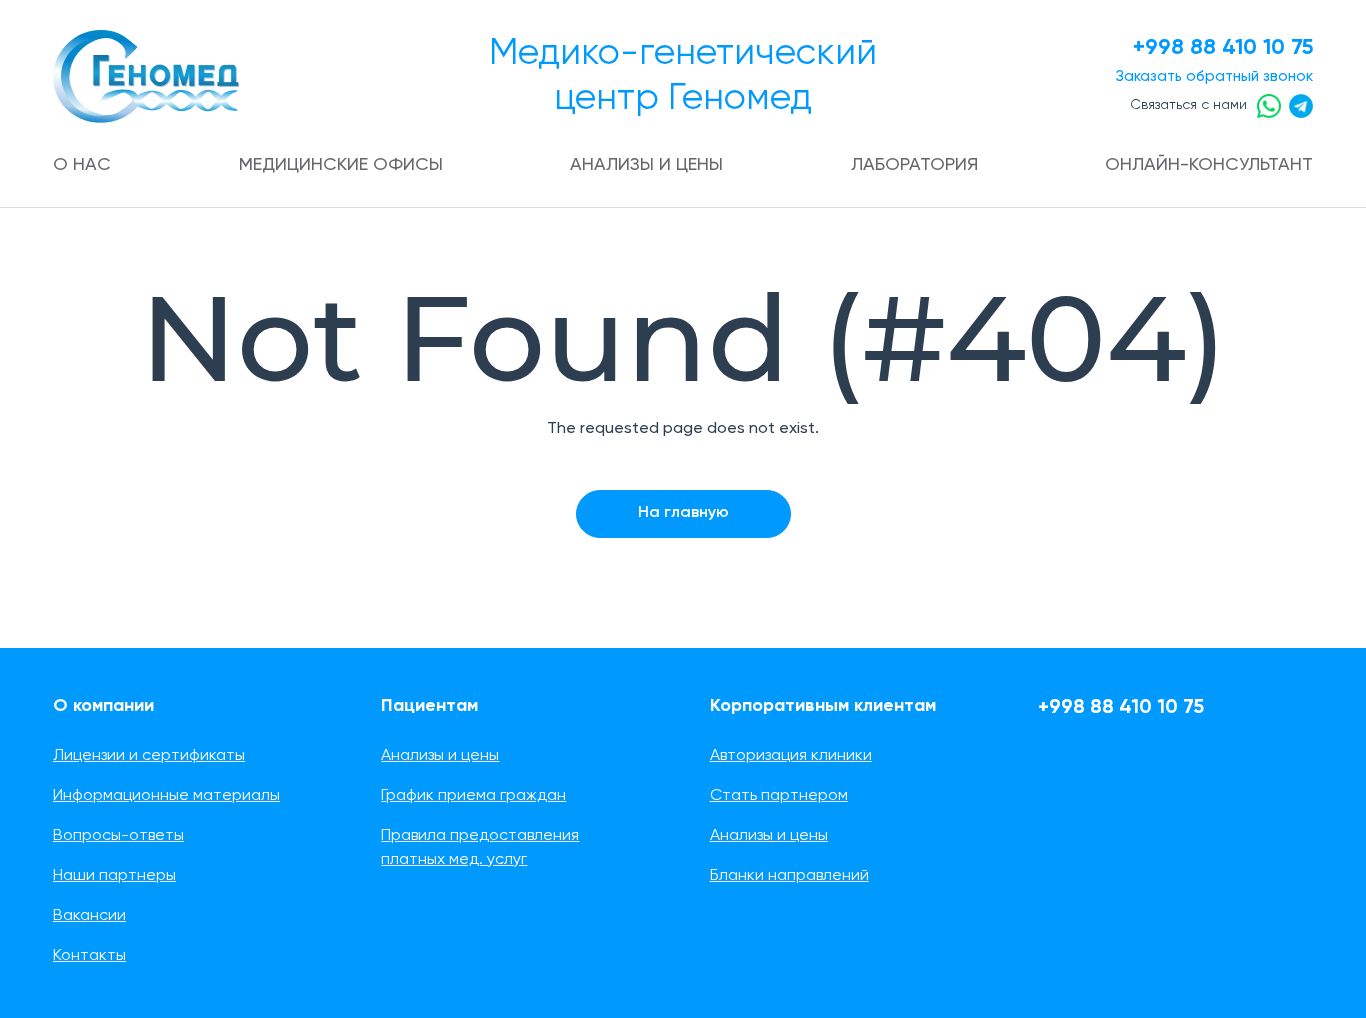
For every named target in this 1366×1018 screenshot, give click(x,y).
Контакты (89, 956)
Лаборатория (914, 165)
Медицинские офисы (341, 165)
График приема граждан (473, 796)
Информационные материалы (166, 796)
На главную (683, 513)
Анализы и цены (646, 165)
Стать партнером (779, 796)
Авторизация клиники (791, 756)
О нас (82, 165)
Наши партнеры (114, 876)
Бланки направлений (789, 876)
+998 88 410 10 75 (1223, 48)
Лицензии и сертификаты (149, 756)
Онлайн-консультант (1209, 165)
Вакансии (89, 916)
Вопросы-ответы (118, 836)
